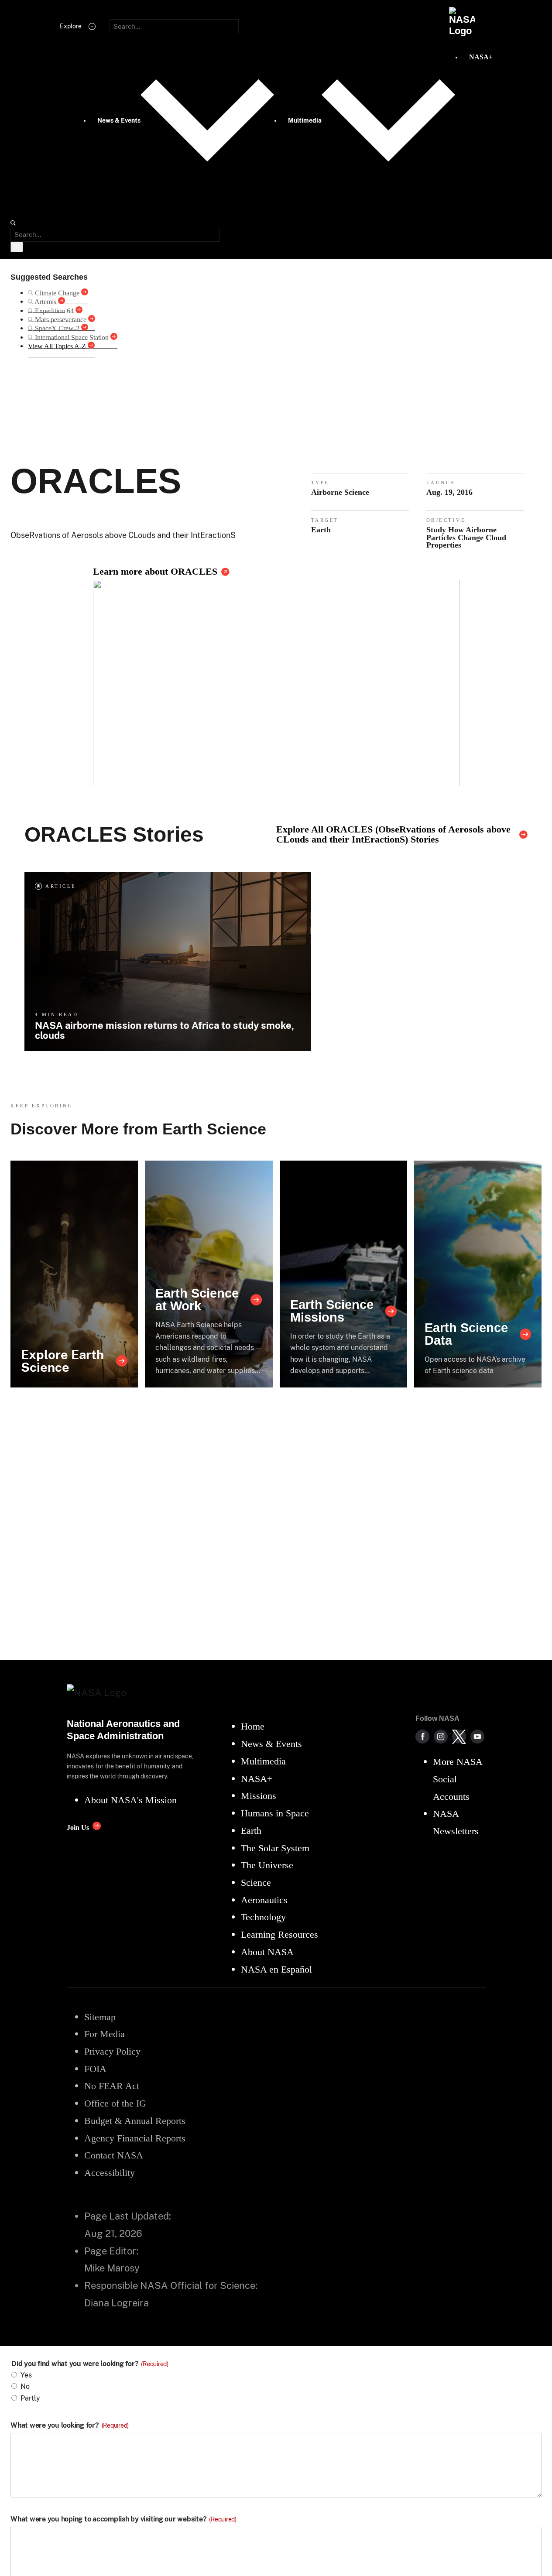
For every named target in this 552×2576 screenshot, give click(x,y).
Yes (26, 2375)
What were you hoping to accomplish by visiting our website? (123, 2519)
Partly (30, 2398)
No (25, 2386)
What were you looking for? (70, 2425)
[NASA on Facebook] (422, 1737)
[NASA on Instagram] (441, 1737)
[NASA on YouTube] (477, 1737)
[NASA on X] (459, 1737)
